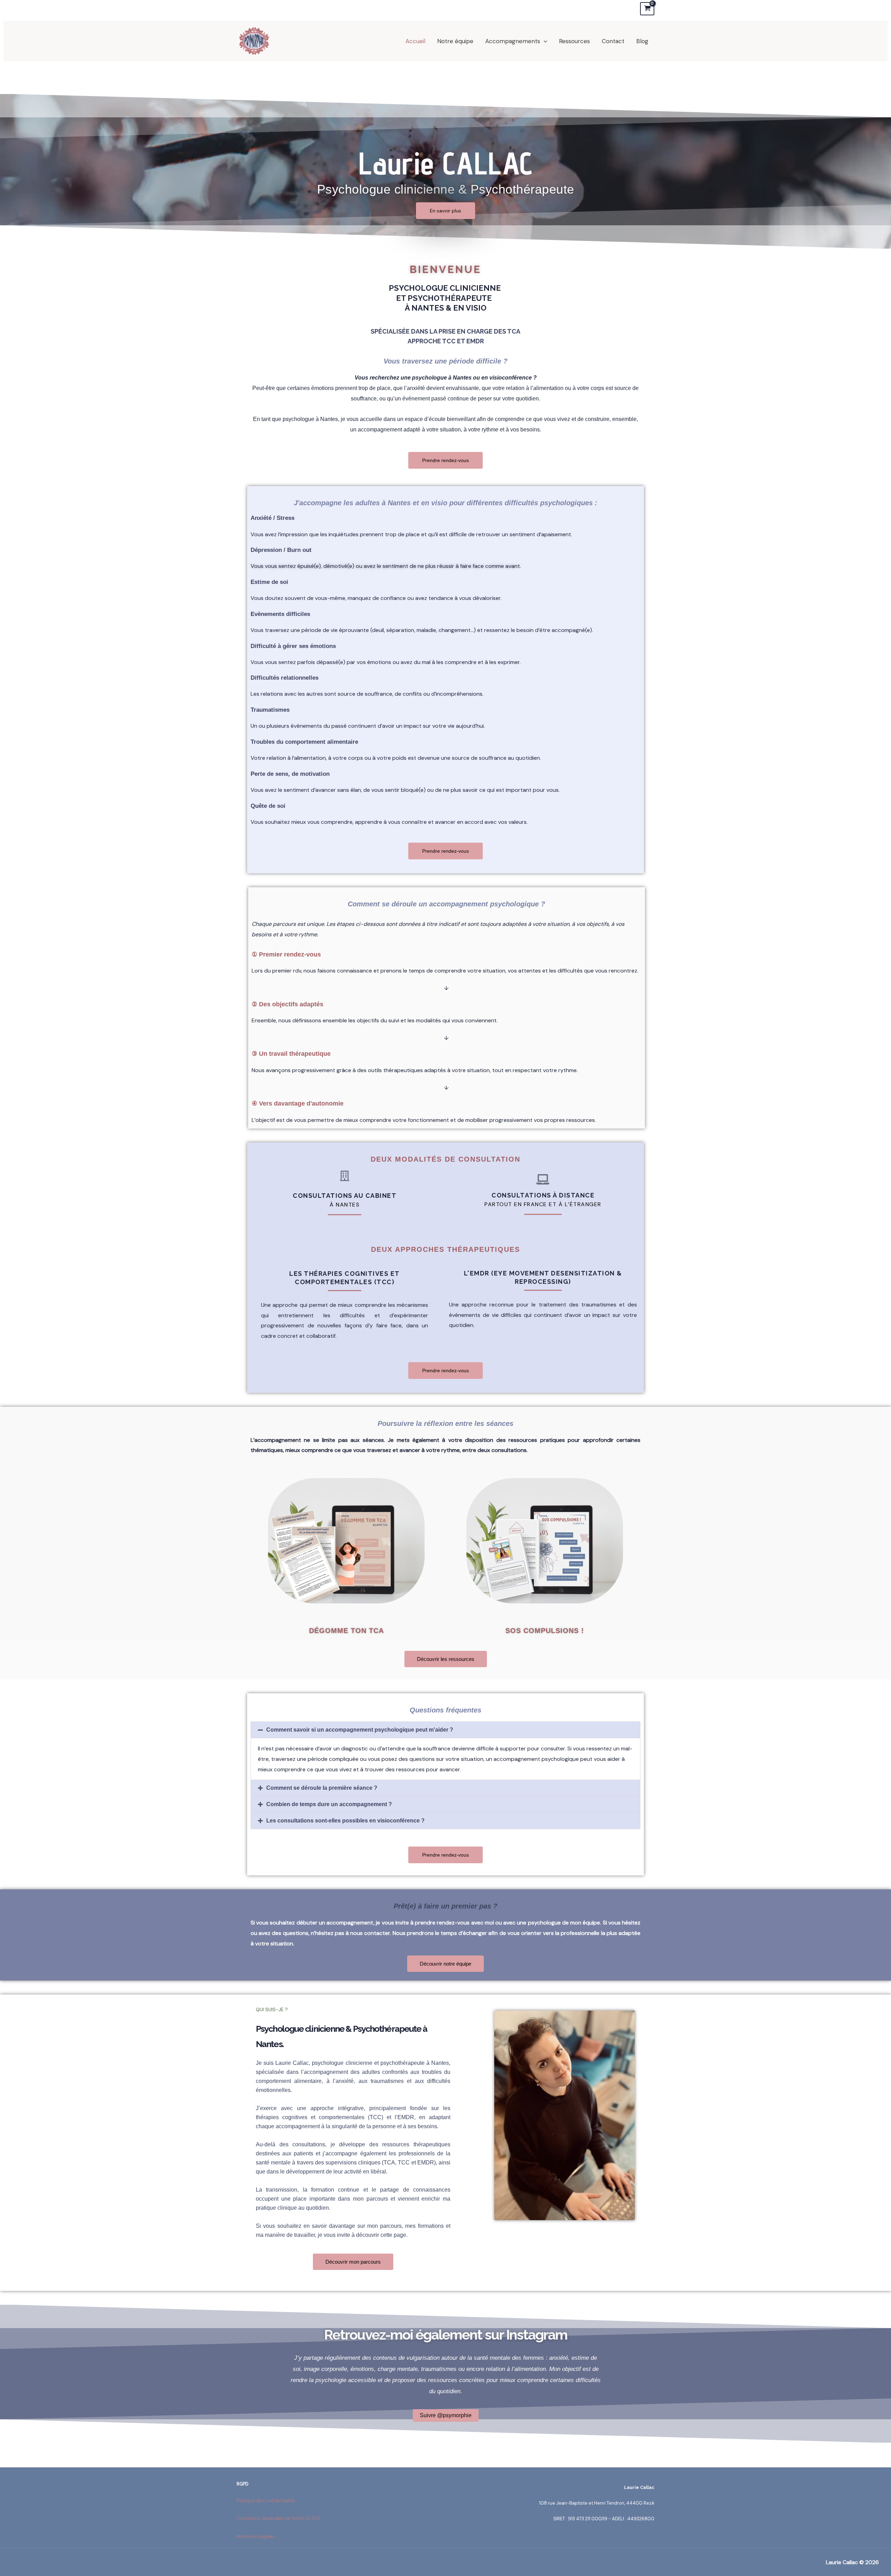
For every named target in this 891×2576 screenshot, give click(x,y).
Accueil (415, 41)
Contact (613, 41)
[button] (544, 41)
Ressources (574, 41)
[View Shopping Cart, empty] (647, 9)
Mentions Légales (256, 2536)
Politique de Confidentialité (266, 2501)
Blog (642, 41)
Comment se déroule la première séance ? (322, 1788)
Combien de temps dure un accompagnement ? (329, 1804)
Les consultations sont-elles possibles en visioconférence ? (345, 1821)
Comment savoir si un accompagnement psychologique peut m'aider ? (360, 1730)
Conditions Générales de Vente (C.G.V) (279, 2518)
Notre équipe (455, 41)
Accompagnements (513, 41)
